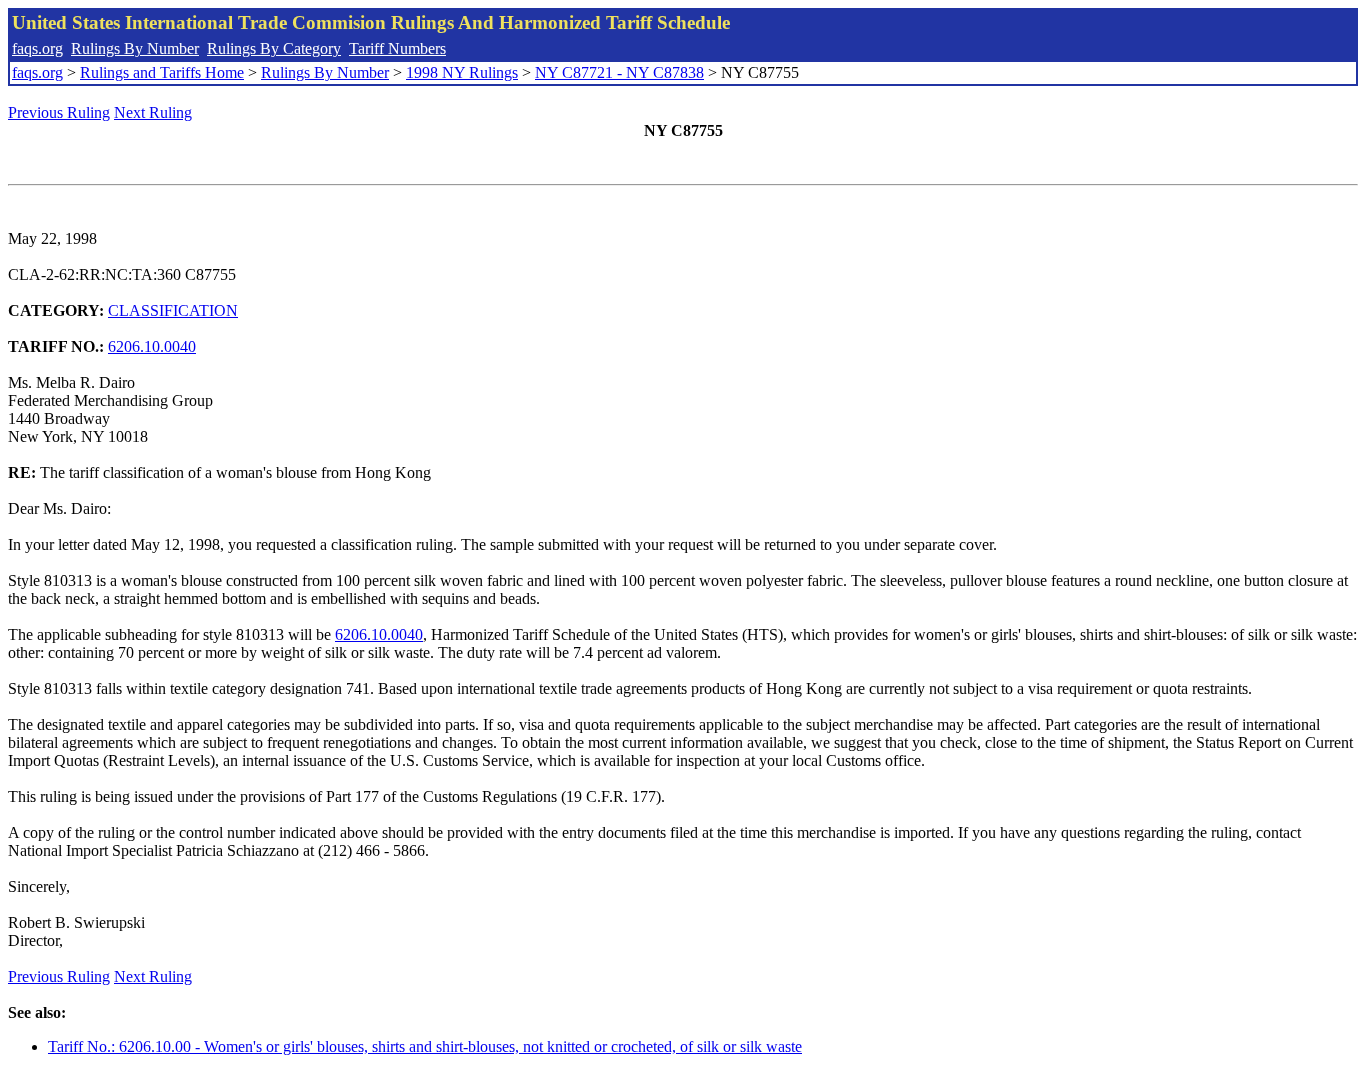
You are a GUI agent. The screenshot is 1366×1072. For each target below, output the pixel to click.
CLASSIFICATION (173, 310)
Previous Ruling (59, 112)
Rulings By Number (135, 48)
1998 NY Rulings (462, 72)
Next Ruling (153, 112)
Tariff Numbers (397, 48)
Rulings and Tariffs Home (162, 72)
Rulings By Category (274, 48)
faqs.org (37, 48)
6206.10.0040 (152, 346)
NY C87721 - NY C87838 (619, 72)
